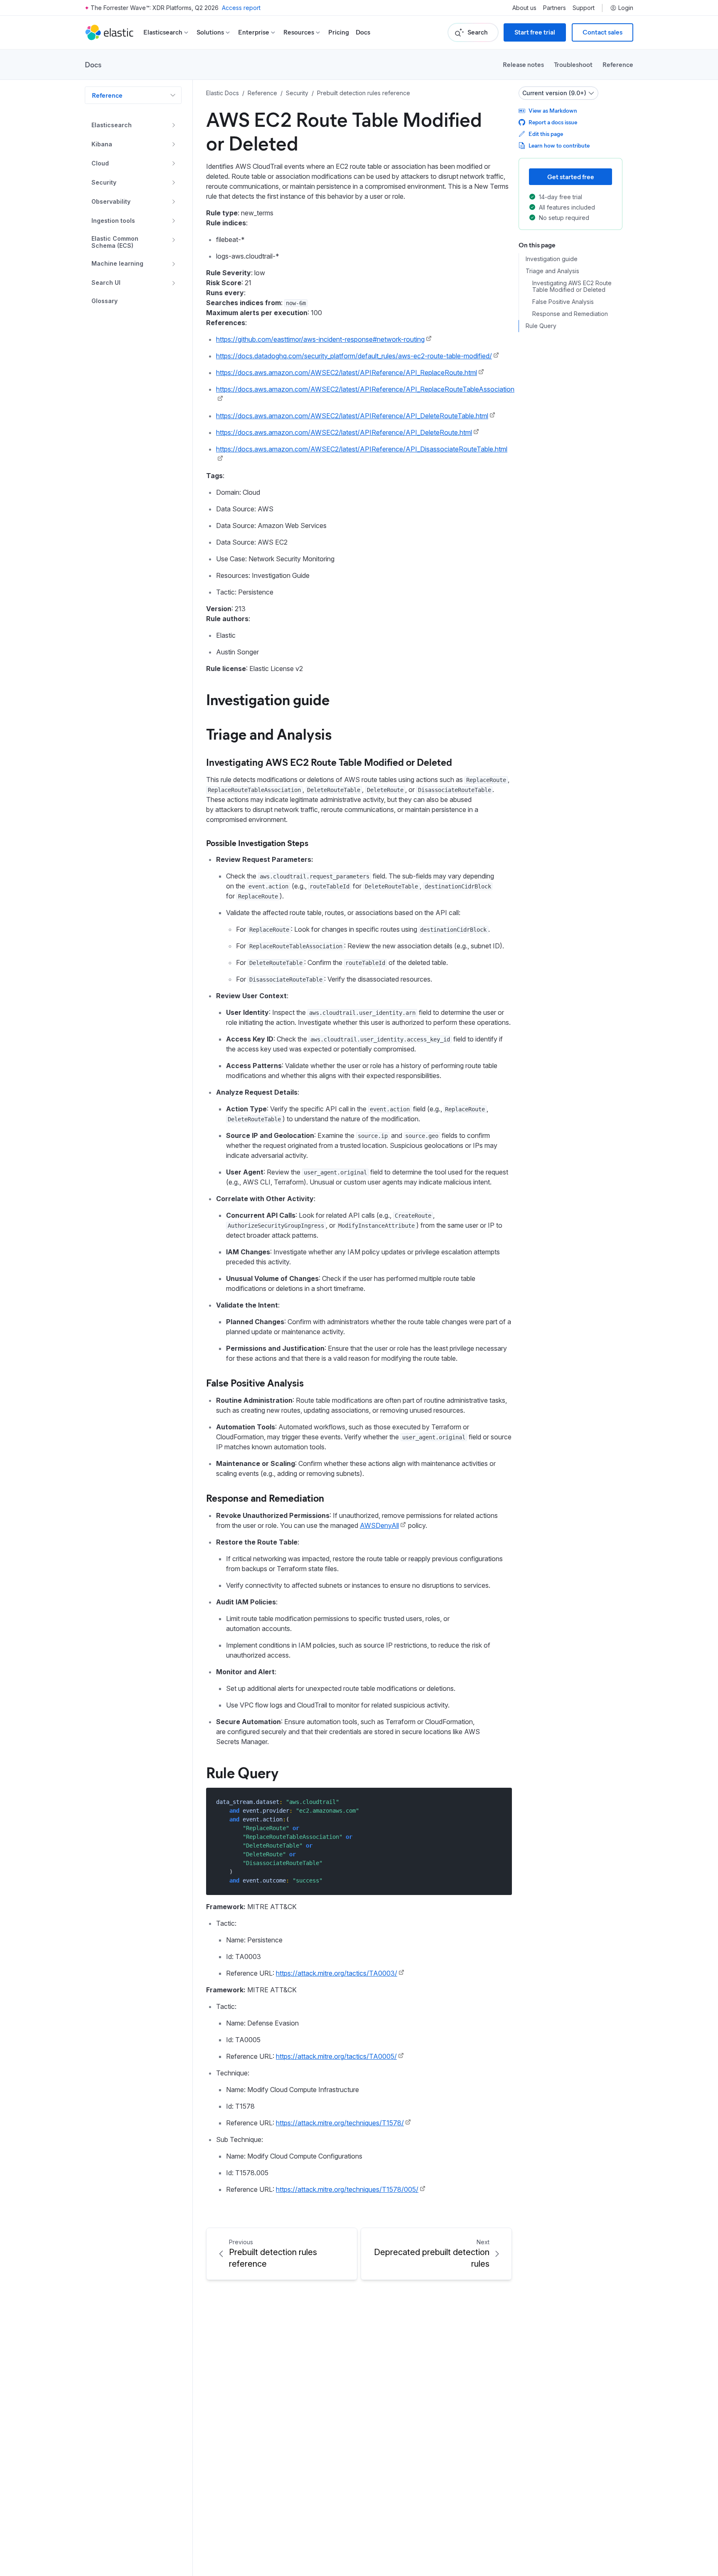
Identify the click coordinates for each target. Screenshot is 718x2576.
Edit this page (546, 134)
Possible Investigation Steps (257, 843)
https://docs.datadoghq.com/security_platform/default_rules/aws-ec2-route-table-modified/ (354, 356)
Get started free (571, 176)
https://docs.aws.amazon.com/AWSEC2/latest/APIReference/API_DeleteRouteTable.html (352, 416)
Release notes (523, 64)
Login (626, 8)
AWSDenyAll (379, 1525)
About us (524, 8)
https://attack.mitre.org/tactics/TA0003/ (337, 1973)
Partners (554, 8)
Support (584, 8)
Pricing (339, 32)
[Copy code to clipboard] (500, 1802)
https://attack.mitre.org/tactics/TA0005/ (336, 2056)
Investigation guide (268, 699)
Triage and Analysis (269, 733)
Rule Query (242, 1772)
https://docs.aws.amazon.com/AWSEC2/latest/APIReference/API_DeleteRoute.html (344, 432)
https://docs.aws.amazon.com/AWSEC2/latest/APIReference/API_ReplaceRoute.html (347, 373)
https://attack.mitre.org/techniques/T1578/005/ (347, 2189)
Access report (241, 8)
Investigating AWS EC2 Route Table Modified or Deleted (329, 762)
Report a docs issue (553, 122)
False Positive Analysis (255, 1382)
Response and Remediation (265, 1498)
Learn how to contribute (559, 145)
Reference (618, 64)
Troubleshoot (573, 64)
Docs (363, 32)
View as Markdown (553, 110)
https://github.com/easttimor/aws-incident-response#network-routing (320, 339)
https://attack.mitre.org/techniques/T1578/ (340, 2123)
